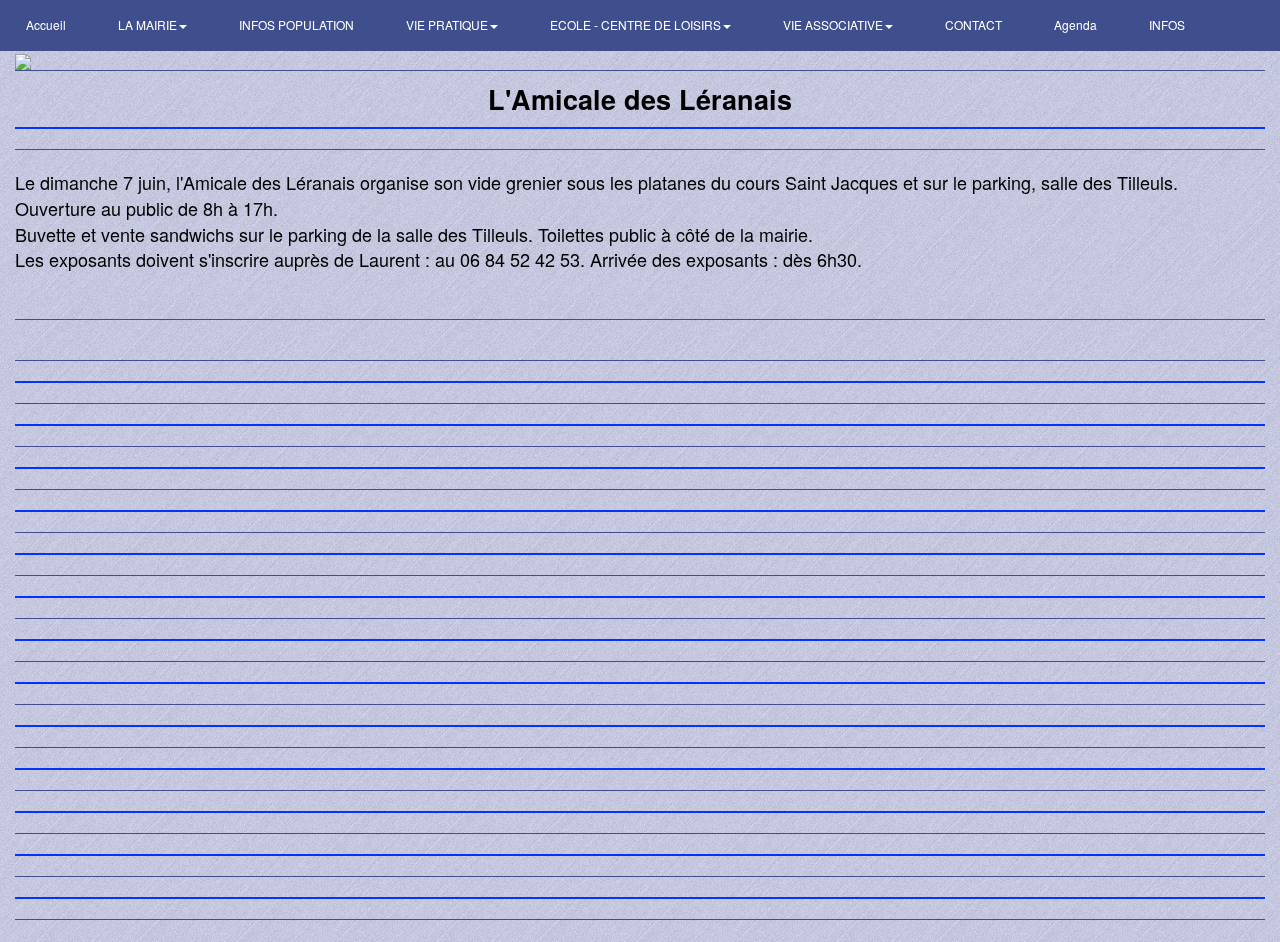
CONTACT (973, 24)
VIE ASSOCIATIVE (834, 24)
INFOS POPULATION (296, 24)
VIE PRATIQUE (448, 24)
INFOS (1167, 24)
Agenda (1075, 24)
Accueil (46, 24)
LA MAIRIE (149, 24)
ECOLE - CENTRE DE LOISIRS (637, 24)
